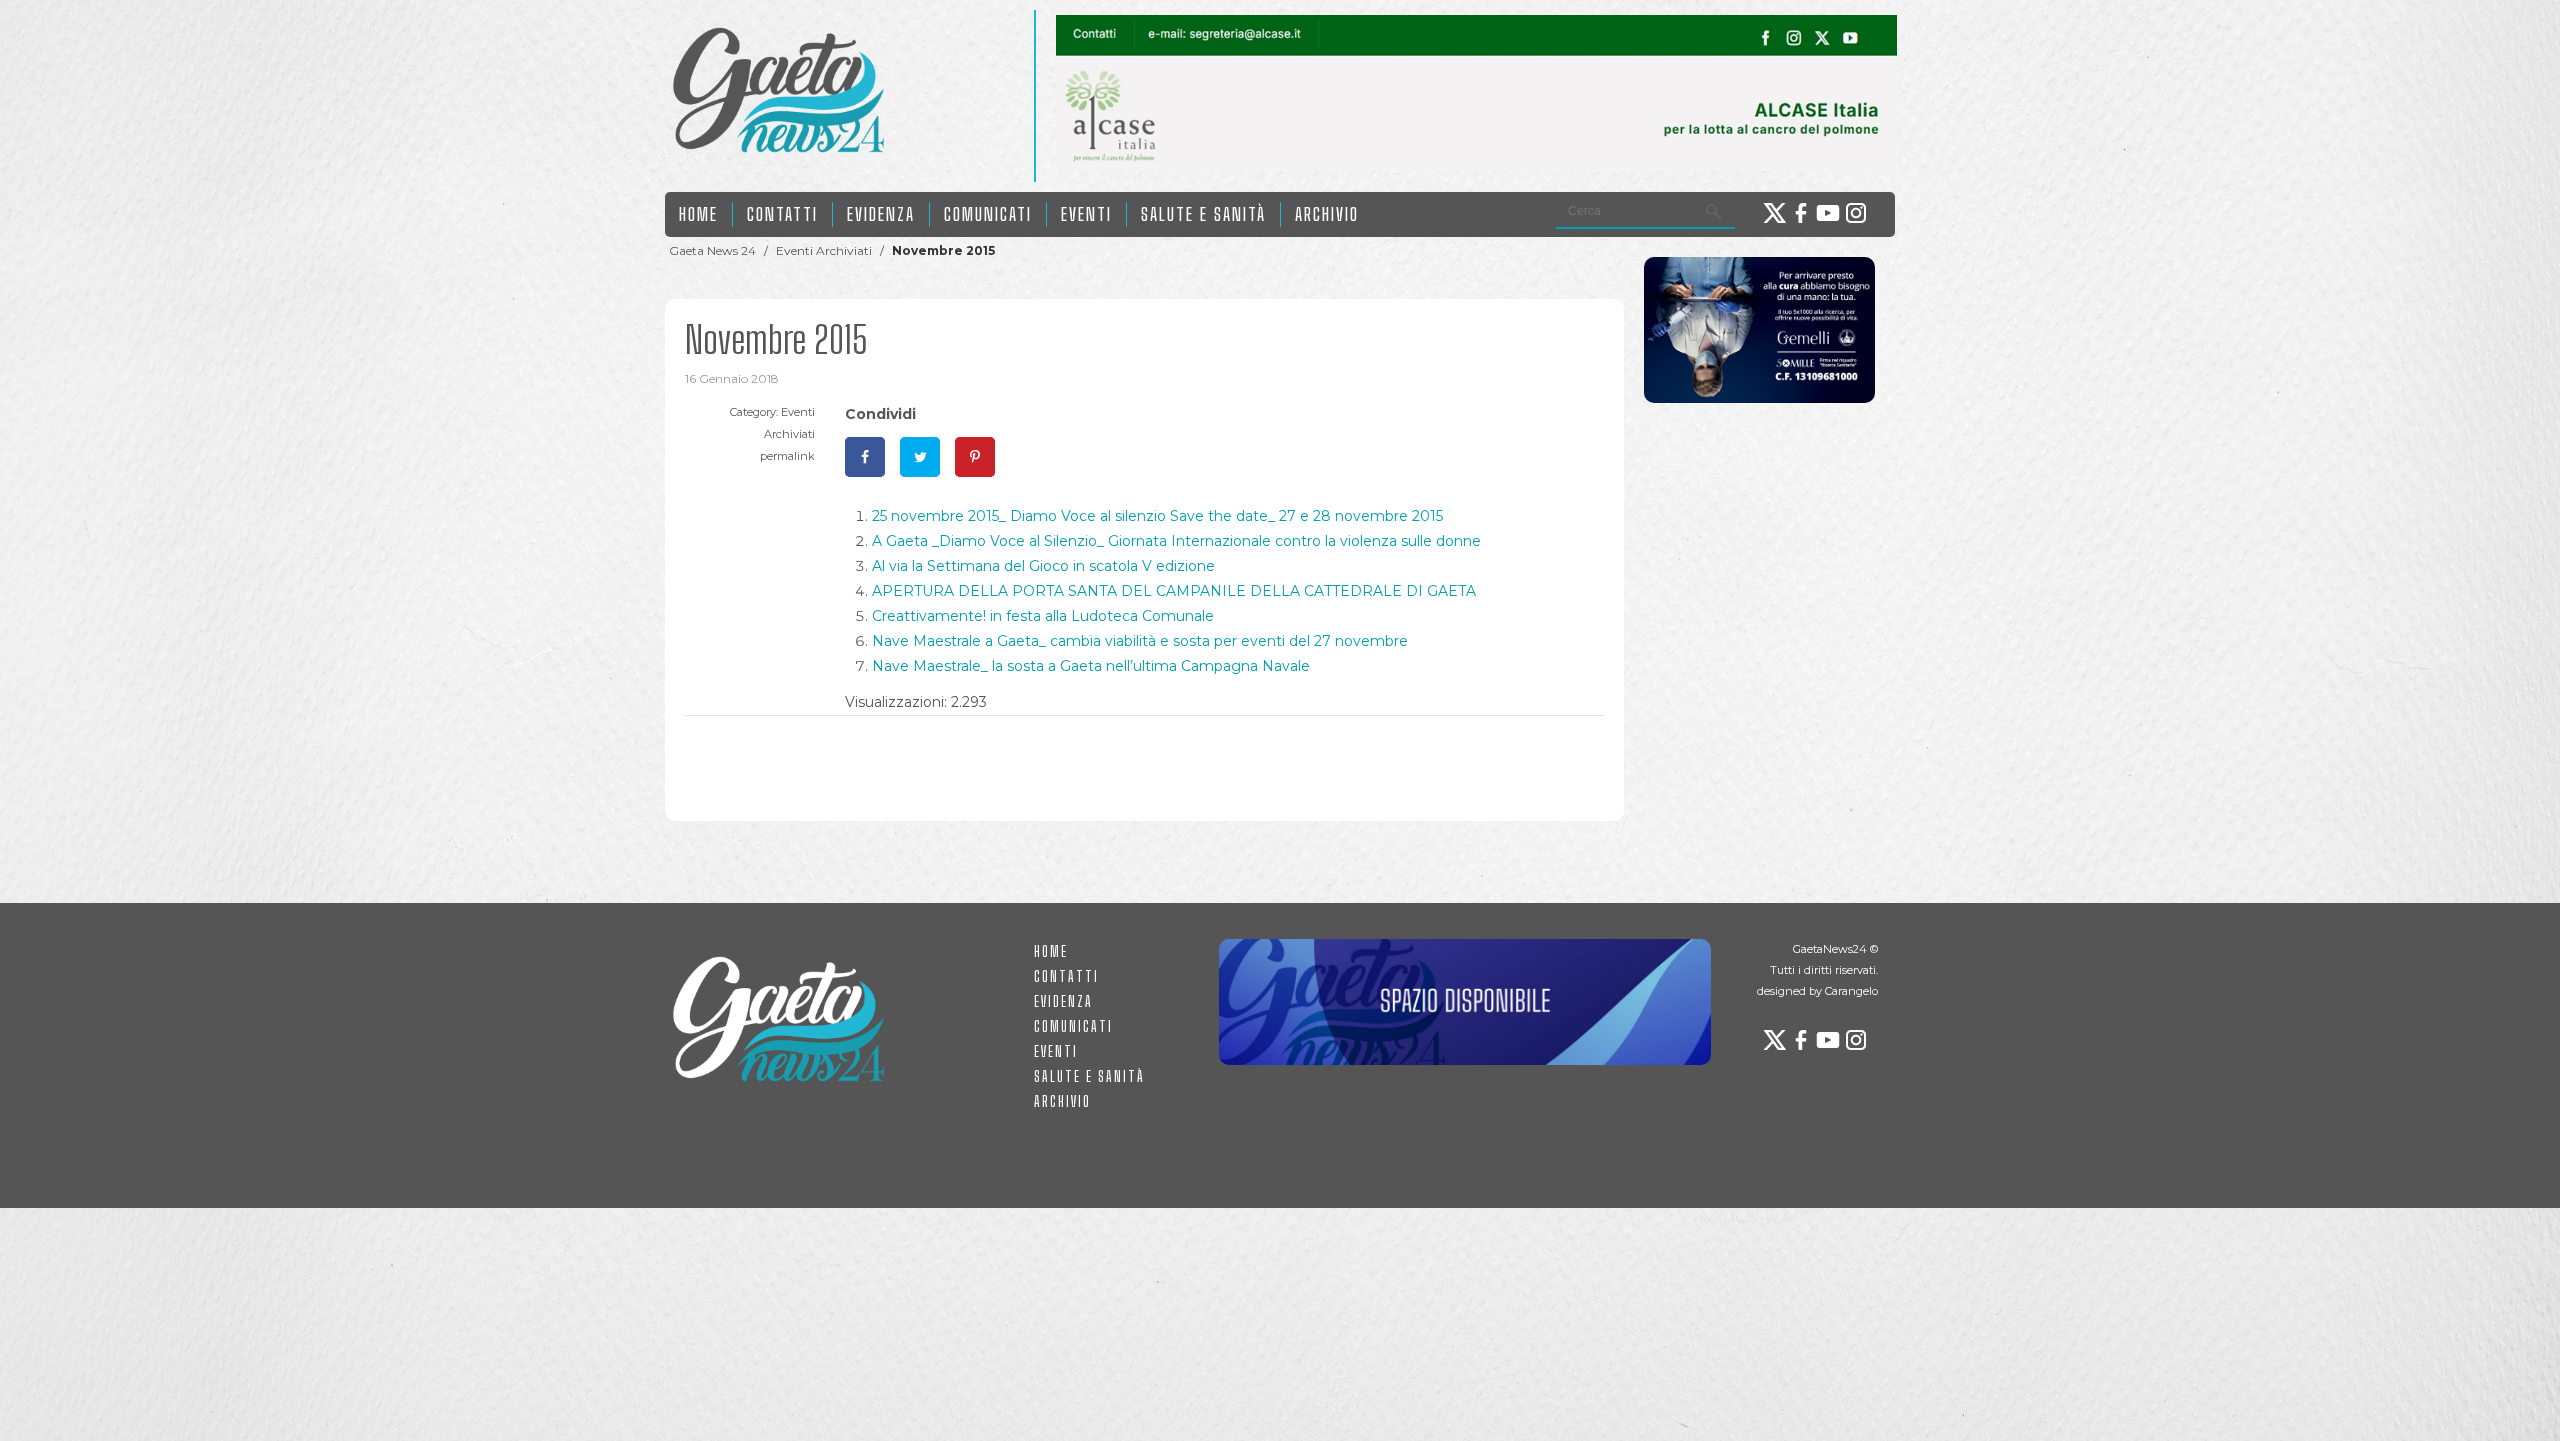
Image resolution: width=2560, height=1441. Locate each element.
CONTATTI (782, 214)
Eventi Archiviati (824, 250)
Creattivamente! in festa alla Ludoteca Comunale (1043, 616)
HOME (698, 214)
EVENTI (1086, 214)
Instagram (1857, 213)
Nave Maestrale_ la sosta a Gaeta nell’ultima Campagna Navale (1091, 666)
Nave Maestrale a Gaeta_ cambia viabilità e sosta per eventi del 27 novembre (1140, 641)
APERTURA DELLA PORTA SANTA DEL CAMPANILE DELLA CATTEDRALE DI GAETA (1174, 591)
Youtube (1829, 213)
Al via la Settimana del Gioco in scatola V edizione (1043, 566)
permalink (787, 456)
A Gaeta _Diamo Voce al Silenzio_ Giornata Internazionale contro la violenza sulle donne (1176, 541)
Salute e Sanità (1203, 214)
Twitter (1773, 213)
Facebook (1801, 213)
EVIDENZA (881, 214)
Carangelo (1851, 991)
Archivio (1327, 214)
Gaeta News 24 (712, 250)
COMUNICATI (988, 214)
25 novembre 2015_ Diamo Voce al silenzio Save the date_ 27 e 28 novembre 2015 (1157, 516)
